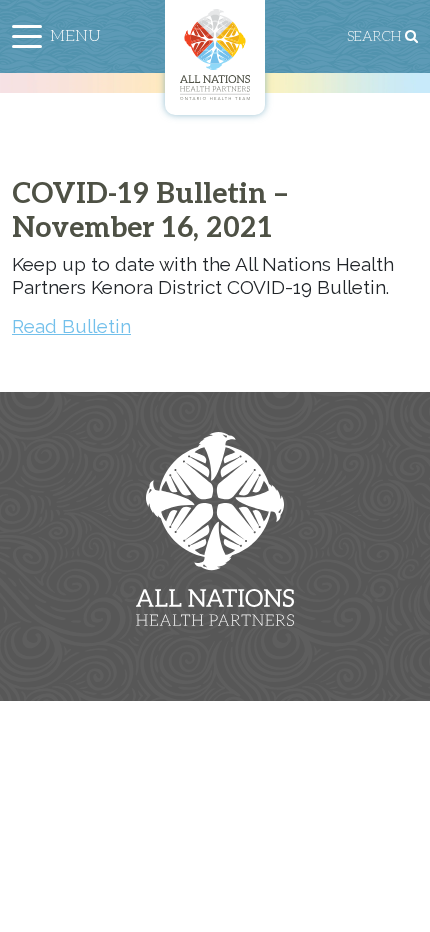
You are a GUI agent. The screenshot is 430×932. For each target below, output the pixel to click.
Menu (75, 36)
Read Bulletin (71, 326)
